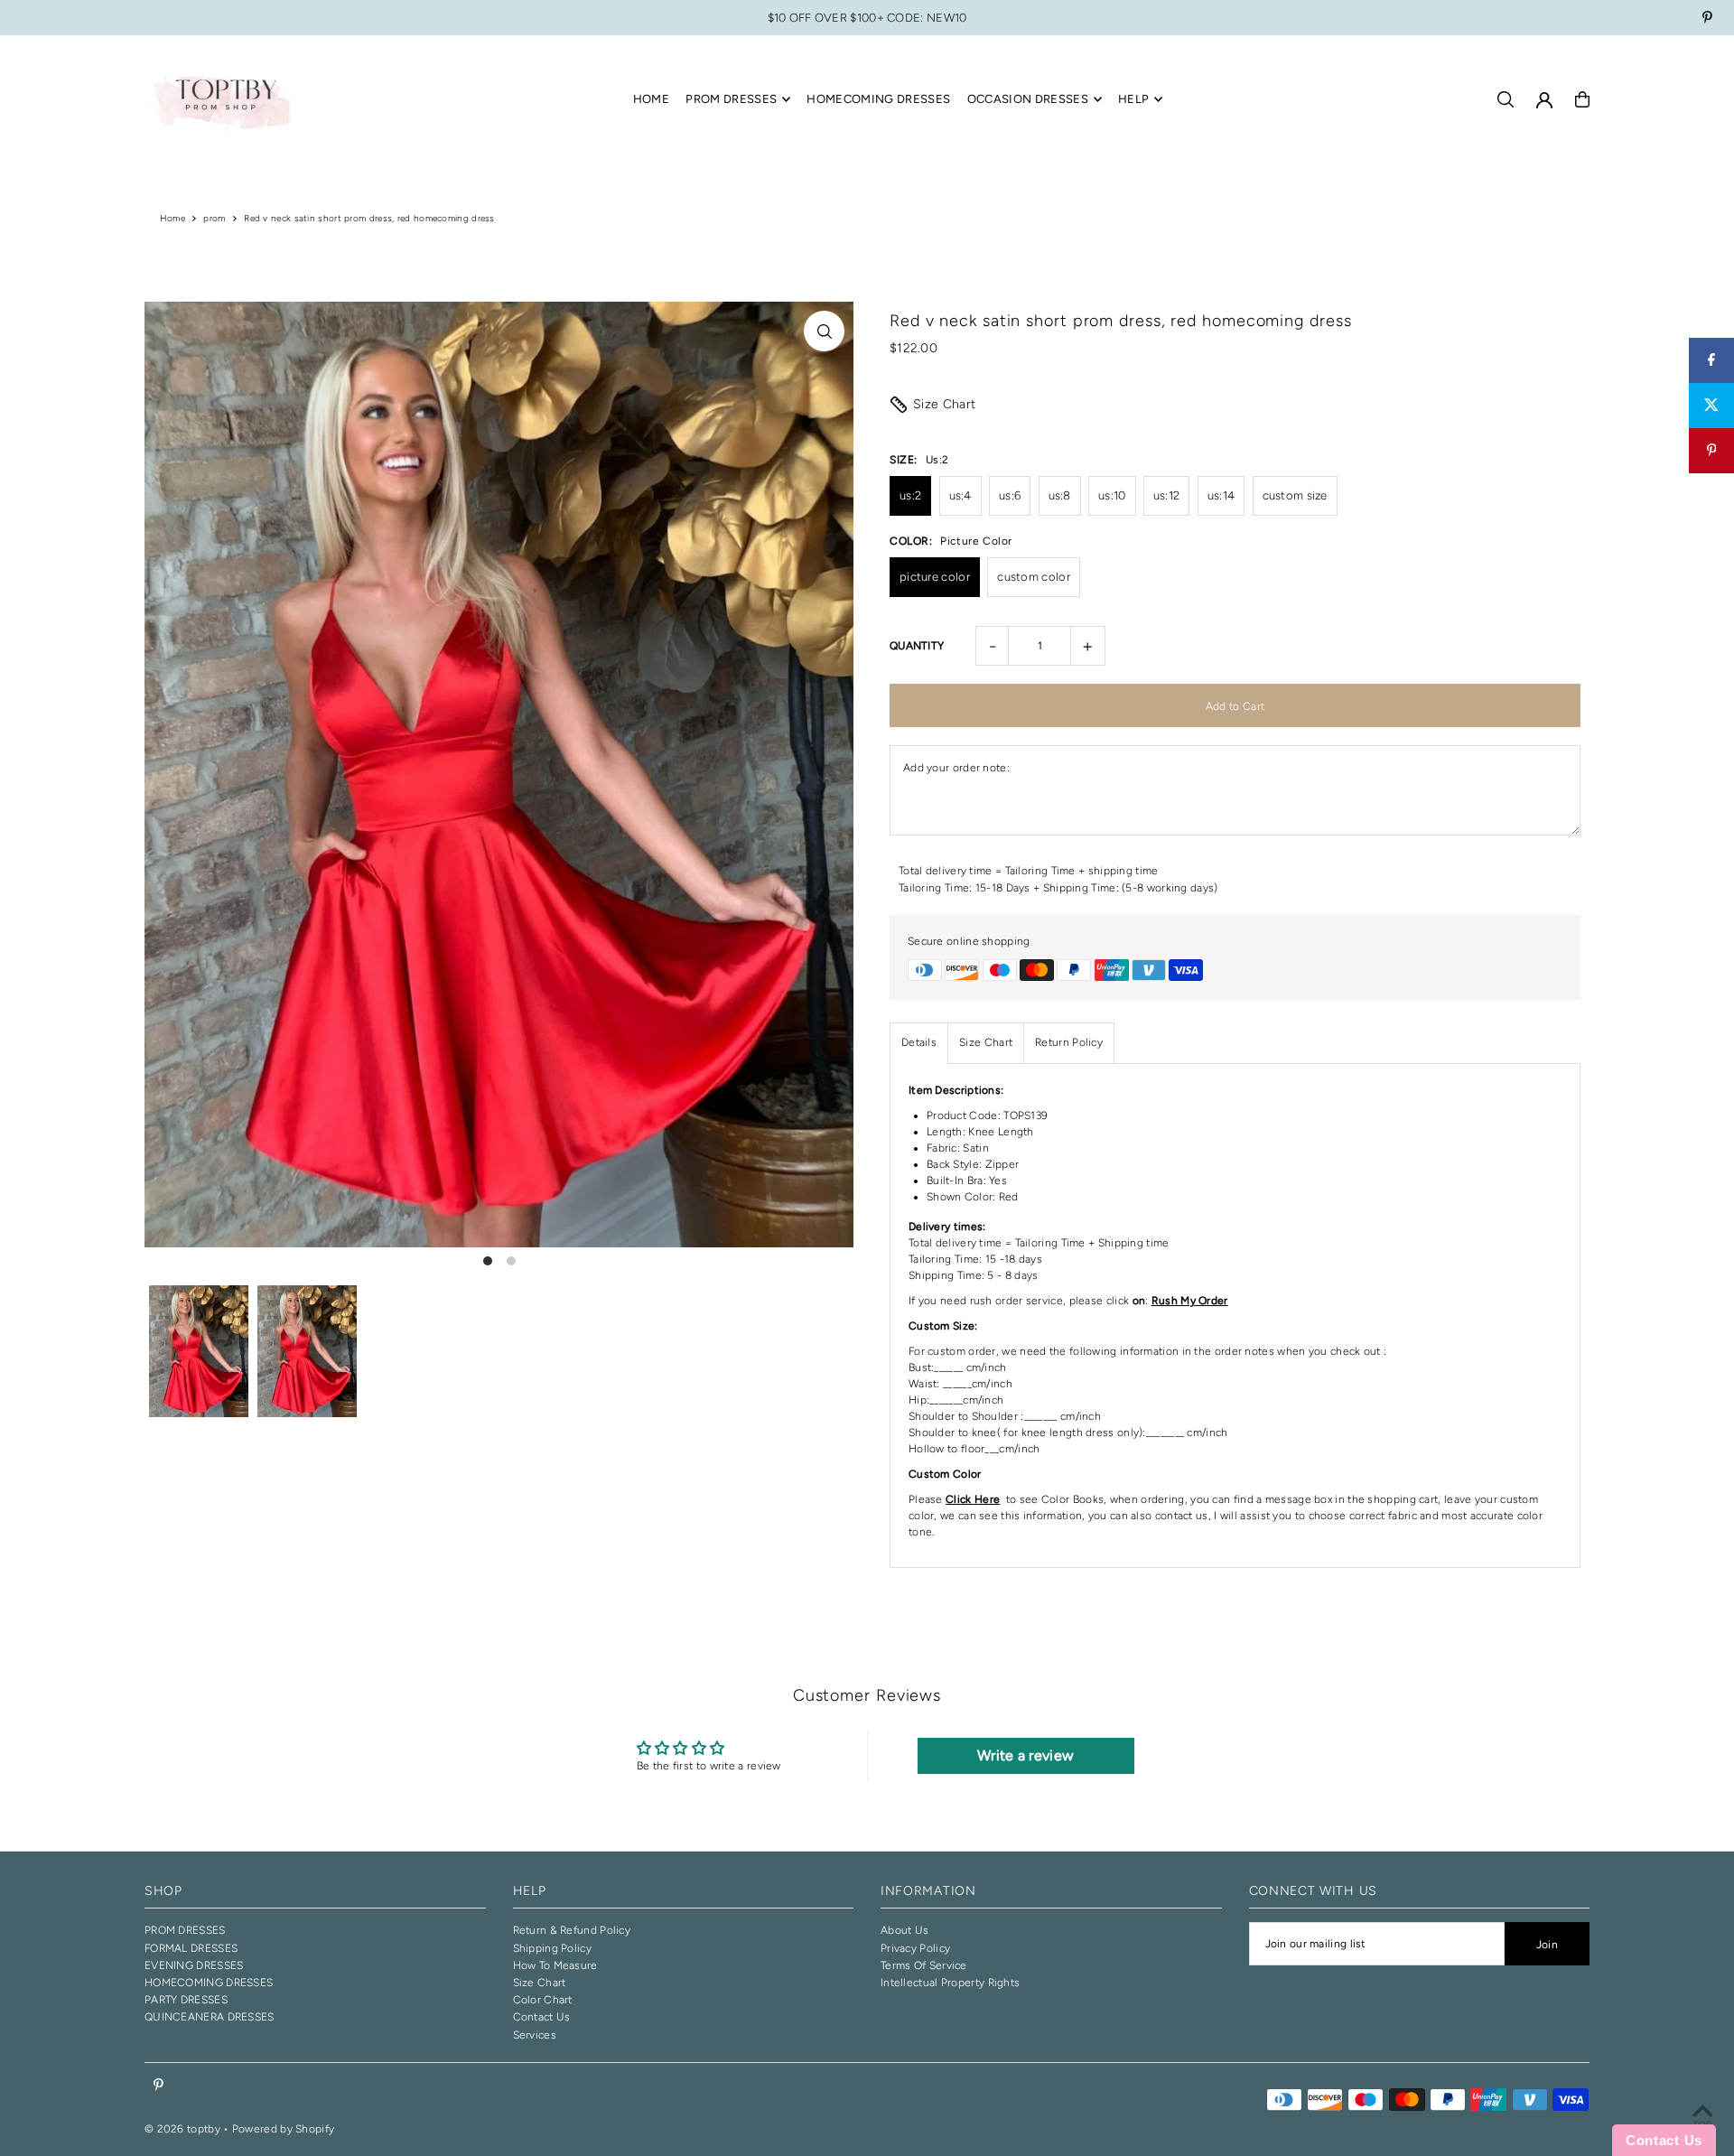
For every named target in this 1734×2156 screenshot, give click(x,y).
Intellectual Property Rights (950, 1983)
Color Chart (543, 2000)
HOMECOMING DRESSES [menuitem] (878, 99)
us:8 (1060, 495)
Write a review (1025, 1755)
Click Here (973, 1499)
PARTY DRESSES (186, 2000)
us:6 (1010, 495)
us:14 (1221, 495)
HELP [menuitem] (1133, 99)
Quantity (917, 646)
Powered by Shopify (283, 2129)
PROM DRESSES (185, 1930)
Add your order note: (956, 768)
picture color (935, 577)
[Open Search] (1506, 99)
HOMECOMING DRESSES (209, 1983)
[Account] (1544, 100)
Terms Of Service (924, 1965)
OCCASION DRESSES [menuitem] (1028, 99)
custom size (1295, 495)
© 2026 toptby (182, 2129)
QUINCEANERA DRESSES (210, 2017)
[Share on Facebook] (1711, 360)
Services (535, 2035)
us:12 (1167, 495)
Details (919, 1042)
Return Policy (1069, 1042)
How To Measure (555, 1965)
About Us (904, 1930)
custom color (1034, 577)
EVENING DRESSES (194, 1965)
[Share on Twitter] (1711, 406)
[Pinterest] (1707, 19)
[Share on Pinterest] (1711, 451)
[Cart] (1582, 99)
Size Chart (945, 404)
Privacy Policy (915, 1948)
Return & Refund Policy (572, 1930)
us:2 (910, 495)
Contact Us (542, 2017)
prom (214, 218)
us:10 (1112, 495)
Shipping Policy (553, 1948)
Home (172, 218)
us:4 (960, 495)
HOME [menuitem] (651, 99)
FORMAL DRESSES (191, 1948)
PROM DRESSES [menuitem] (731, 99)
